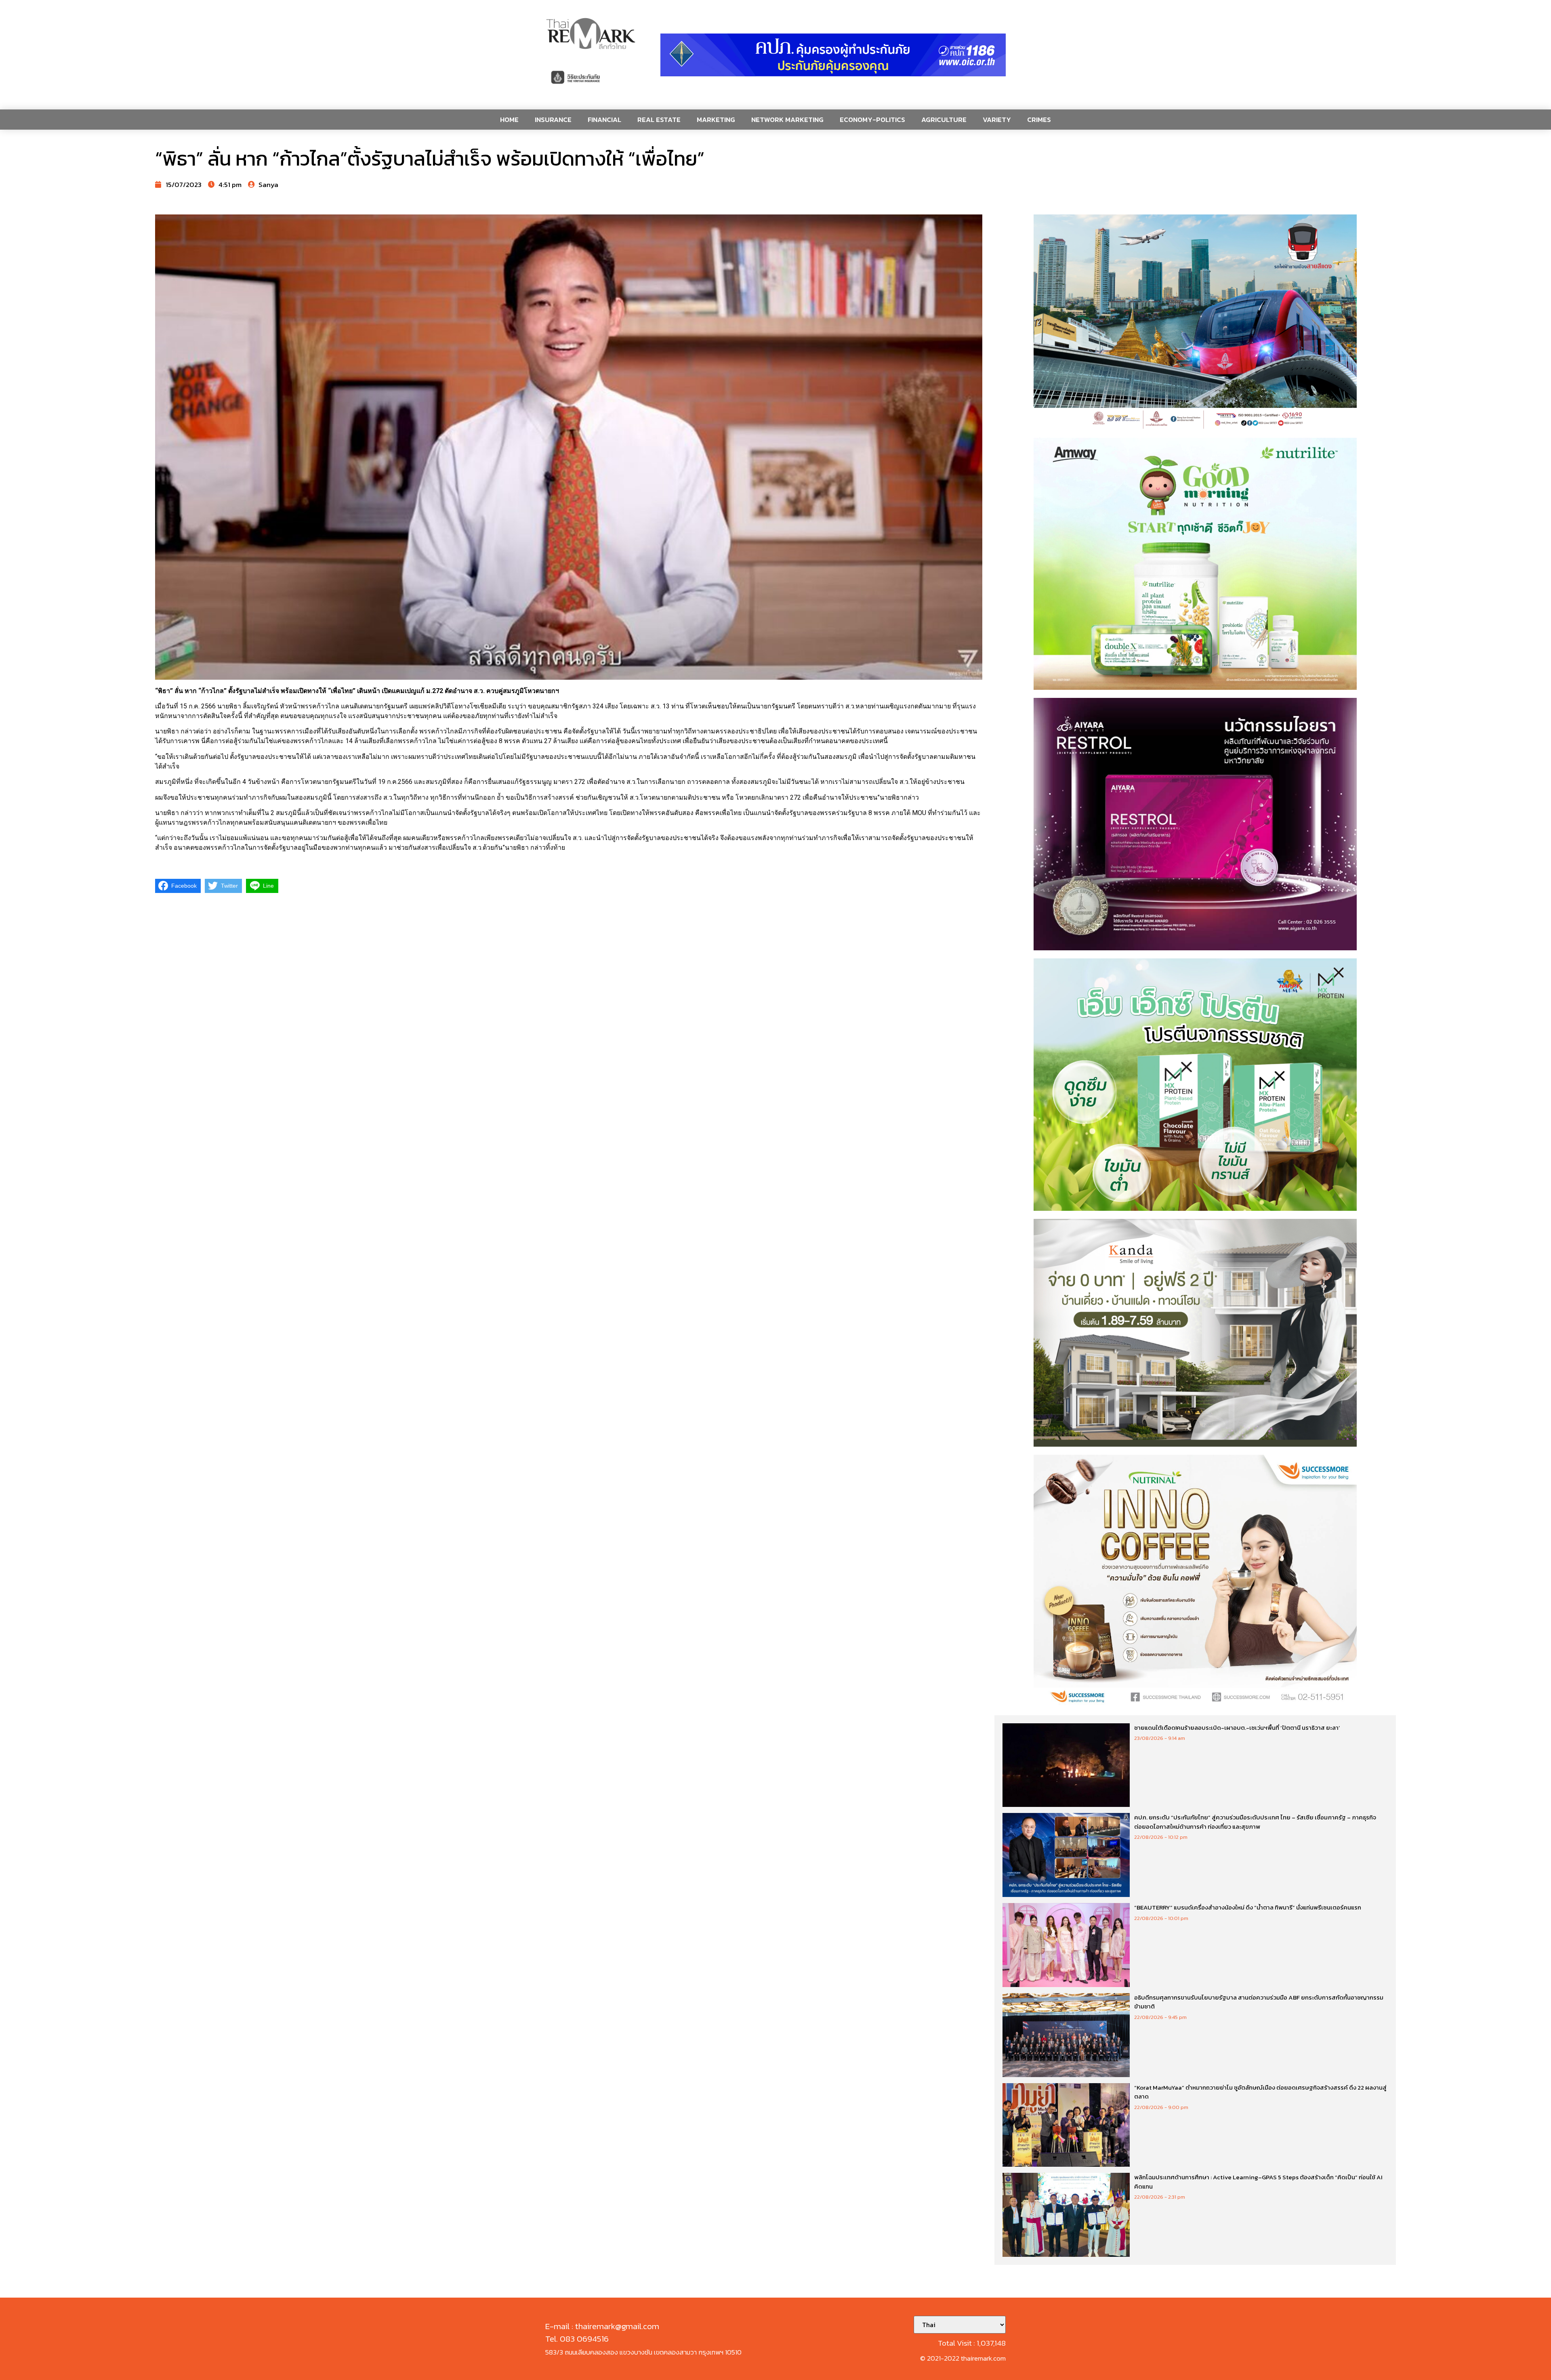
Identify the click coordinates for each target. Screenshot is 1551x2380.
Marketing (716, 120)
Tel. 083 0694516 (577, 2339)
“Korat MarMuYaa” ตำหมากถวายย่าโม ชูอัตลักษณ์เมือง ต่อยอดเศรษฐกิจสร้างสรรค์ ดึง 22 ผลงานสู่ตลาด (1260, 2092)
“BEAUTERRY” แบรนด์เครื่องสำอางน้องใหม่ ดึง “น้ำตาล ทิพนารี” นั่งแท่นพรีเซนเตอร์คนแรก (1248, 1907)
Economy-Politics (872, 120)
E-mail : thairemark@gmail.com (602, 2326)
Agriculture (944, 120)
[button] (833, 55)
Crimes (1039, 120)
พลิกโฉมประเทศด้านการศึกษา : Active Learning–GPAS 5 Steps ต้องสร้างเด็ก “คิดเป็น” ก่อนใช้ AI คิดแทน (1258, 2182)
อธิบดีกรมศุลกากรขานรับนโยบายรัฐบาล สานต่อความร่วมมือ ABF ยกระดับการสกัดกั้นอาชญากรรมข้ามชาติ (1259, 2002)
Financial (604, 120)
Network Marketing (787, 120)
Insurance (553, 120)
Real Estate (659, 120)
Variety (997, 120)
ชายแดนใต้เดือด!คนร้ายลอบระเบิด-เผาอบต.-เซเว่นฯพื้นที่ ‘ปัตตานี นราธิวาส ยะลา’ (1237, 1728)
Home (509, 120)
